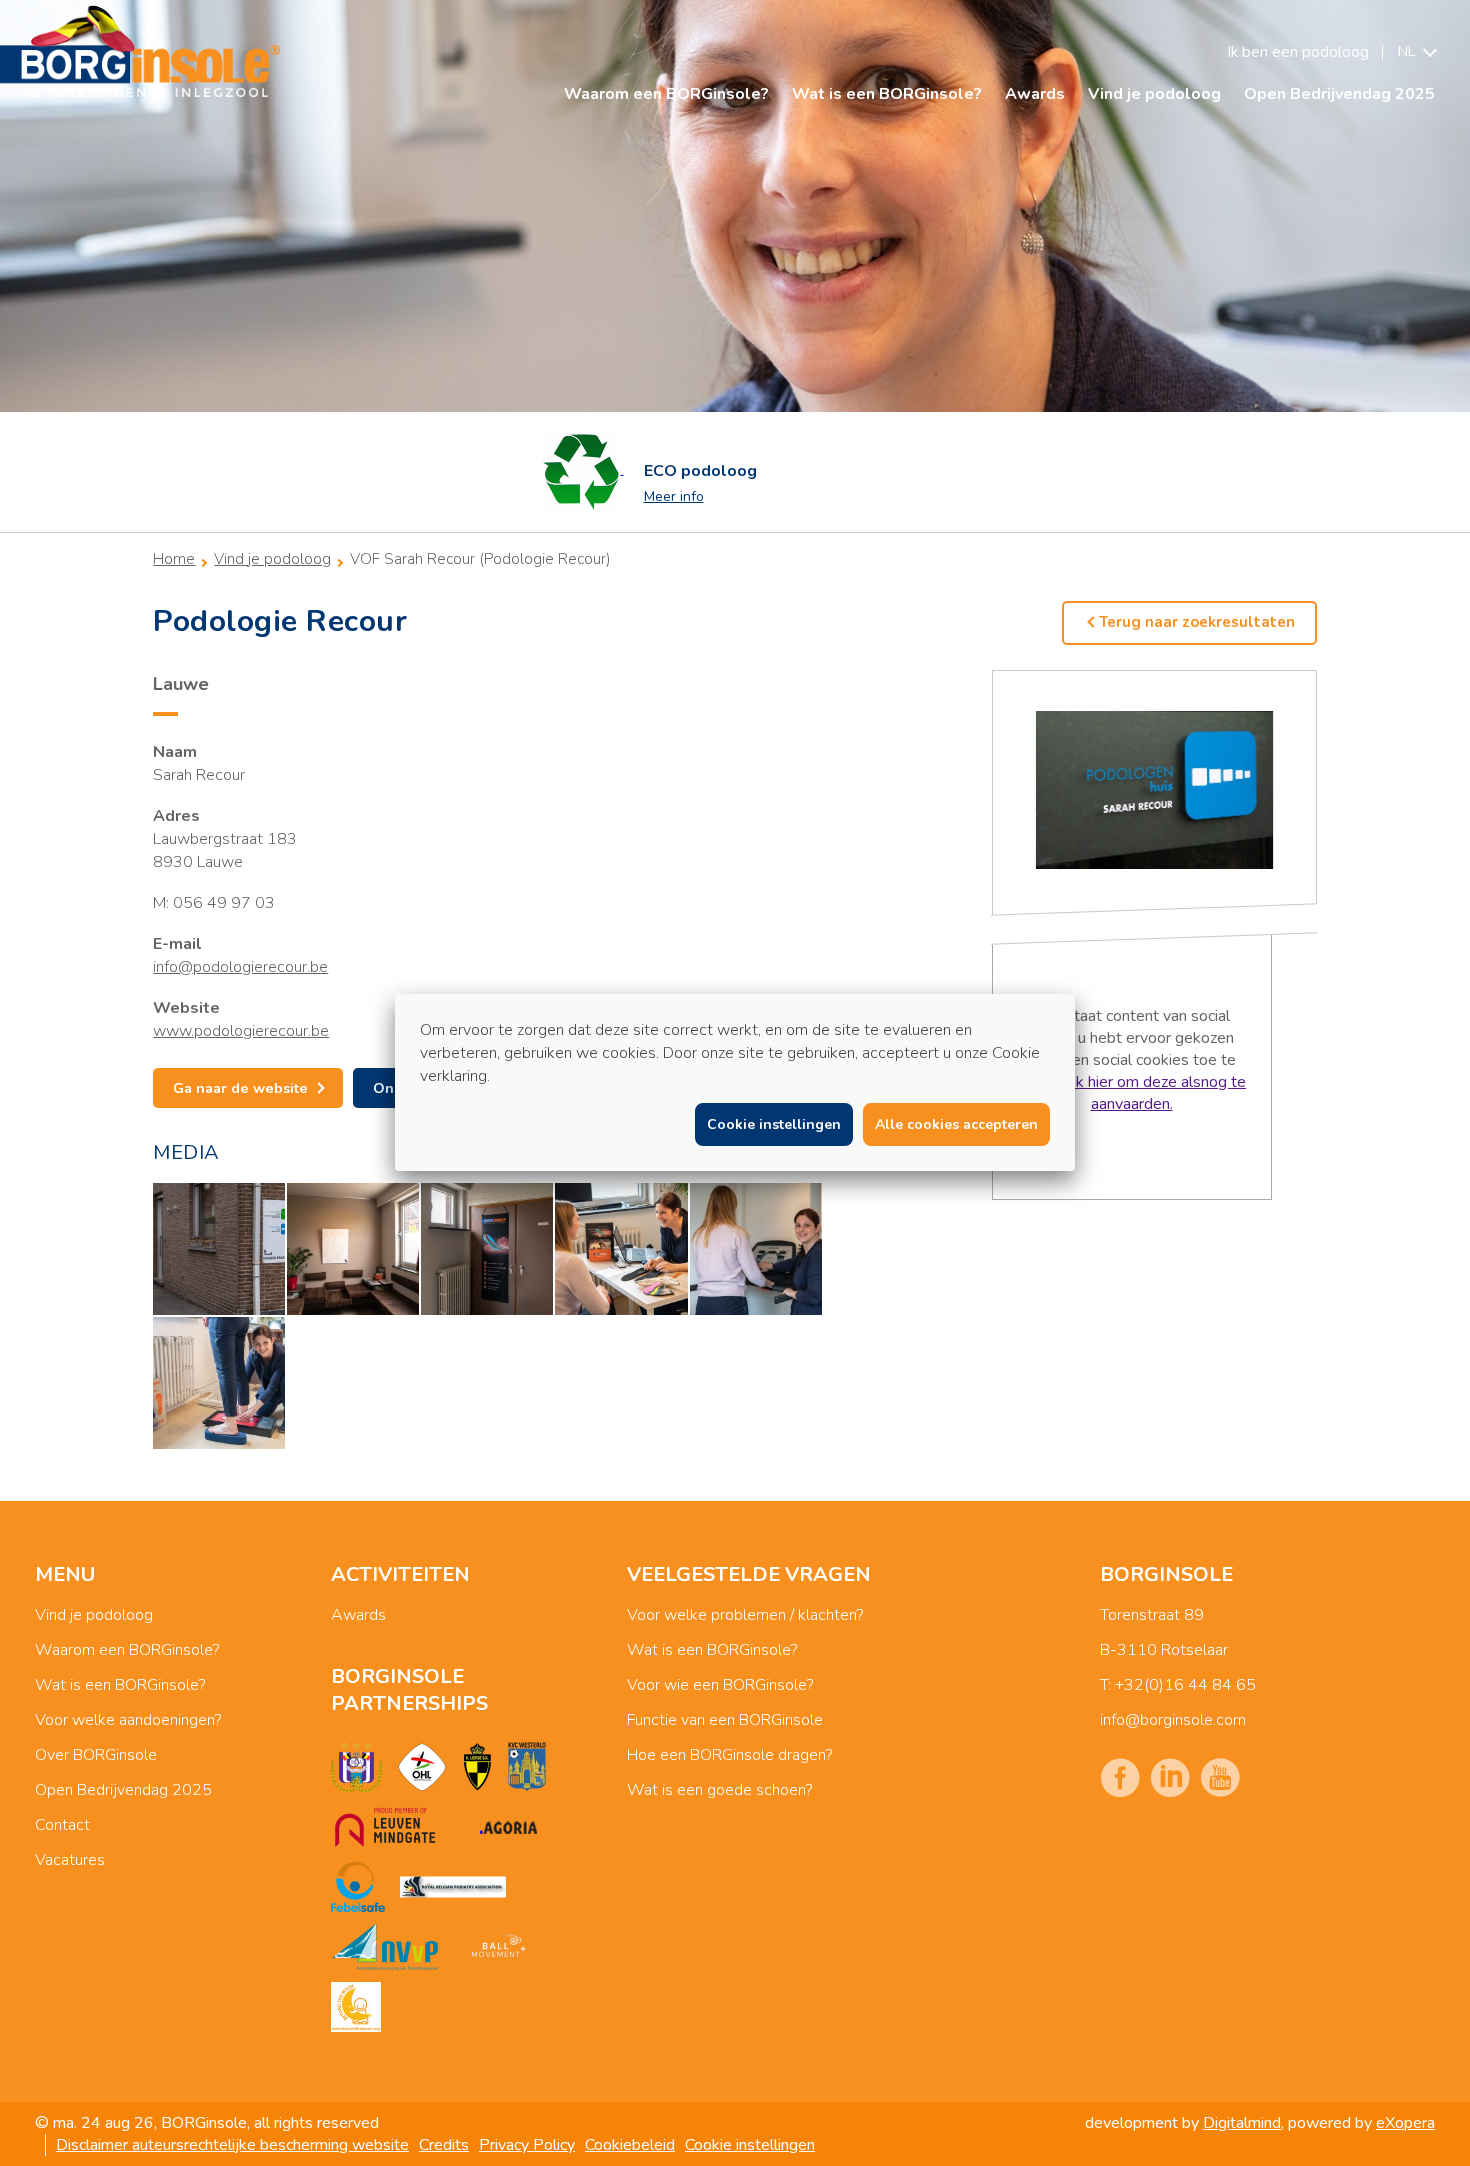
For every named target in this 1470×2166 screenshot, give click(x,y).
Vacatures (70, 1860)
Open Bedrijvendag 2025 (1339, 94)
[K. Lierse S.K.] (477, 1767)
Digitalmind (1242, 2123)
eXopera (1405, 2123)
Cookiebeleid (630, 2145)
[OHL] (422, 1767)
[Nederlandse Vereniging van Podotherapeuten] (385, 1947)
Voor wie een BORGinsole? (720, 1685)
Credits (444, 2145)
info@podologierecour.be (240, 967)
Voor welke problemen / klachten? (745, 1615)
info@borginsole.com (1173, 1720)
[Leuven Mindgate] (385, 1827)
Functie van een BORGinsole (725, 1720)
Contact (62, 1825)
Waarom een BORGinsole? (666, 94)
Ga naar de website (240, 1088)
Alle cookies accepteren (956, 1124)
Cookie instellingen (750, 2145)
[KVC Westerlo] (527, 1767)
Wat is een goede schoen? (719, 1790)
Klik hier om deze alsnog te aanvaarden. (1152, 1093)
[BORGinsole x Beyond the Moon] (356, 2007)
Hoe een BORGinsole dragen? (729, 1755)
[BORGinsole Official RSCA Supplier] (356, 1767)
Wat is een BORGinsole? (887, 94)
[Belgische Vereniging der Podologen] (453, 1887)
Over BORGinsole (96, 1755)
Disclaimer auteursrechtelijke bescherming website (232, 2145)
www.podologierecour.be (241, 1031)
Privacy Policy (527, 2145)
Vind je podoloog (1154, 94)
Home (174, 559)
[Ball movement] (498, 1947)
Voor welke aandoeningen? (128, 1720)
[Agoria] (508, 1827)
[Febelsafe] (358, 1887)
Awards (1035, 94)
